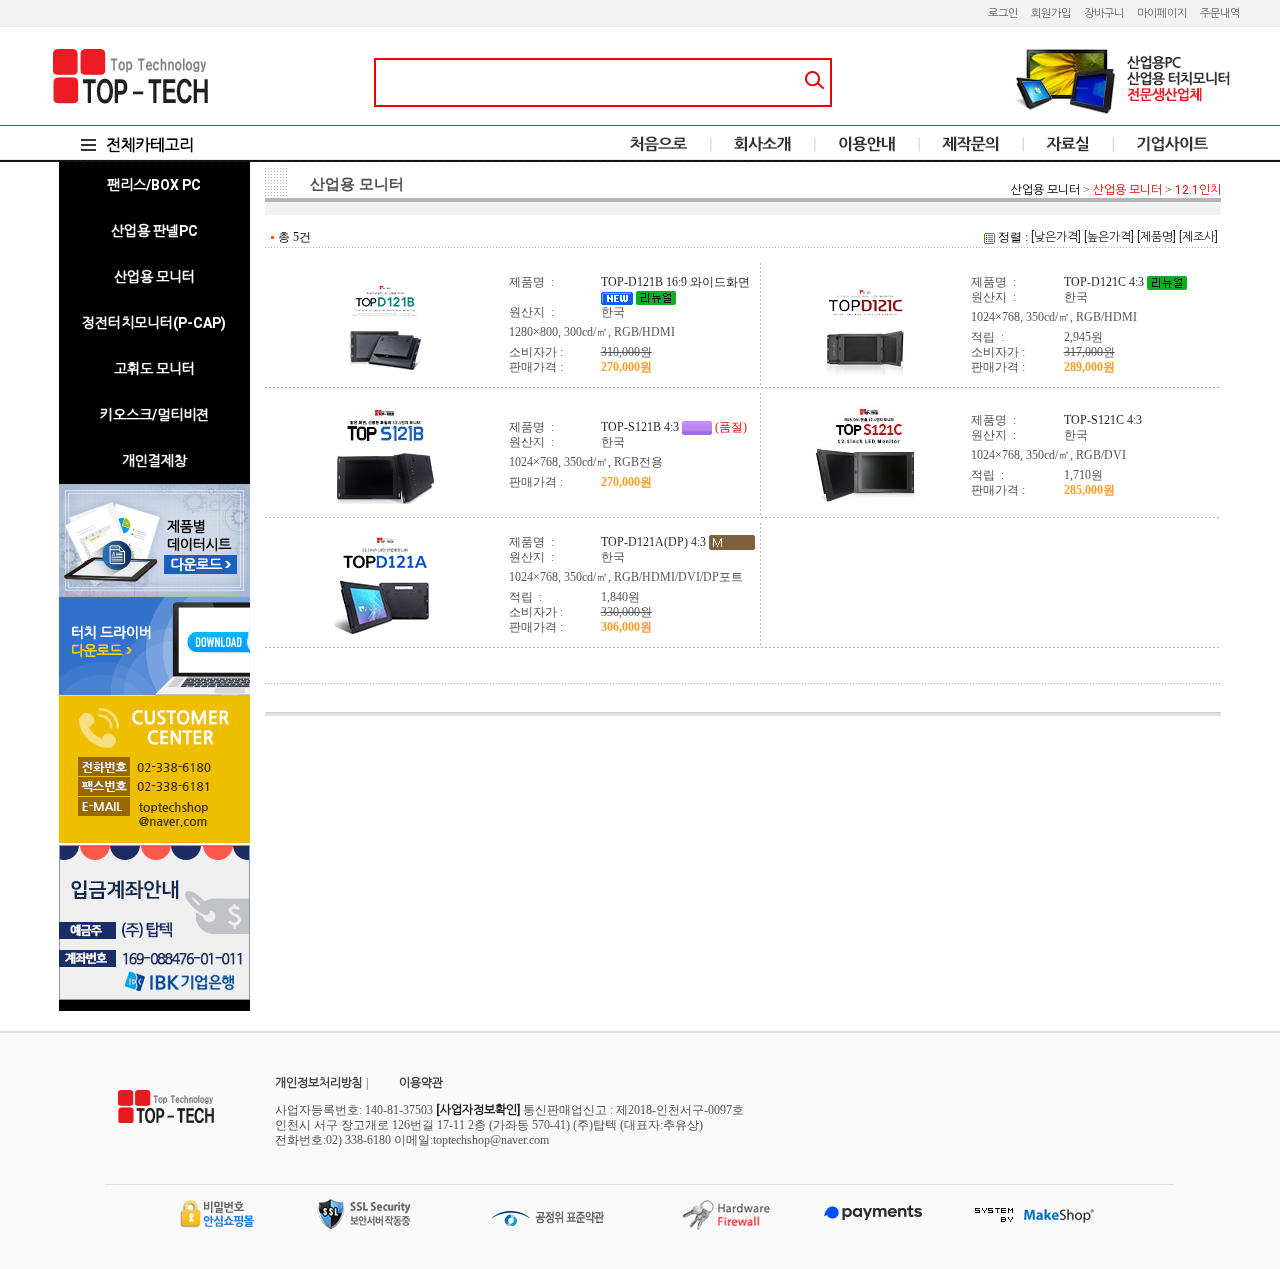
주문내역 (1220, 13)
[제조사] (1198, 237)
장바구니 (1104, 13)
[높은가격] (1109, 237)
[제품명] (1156, 237)
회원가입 (1051, 13)
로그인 (1003, 13)
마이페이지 (1162, 13)
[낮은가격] (1056, 237)
